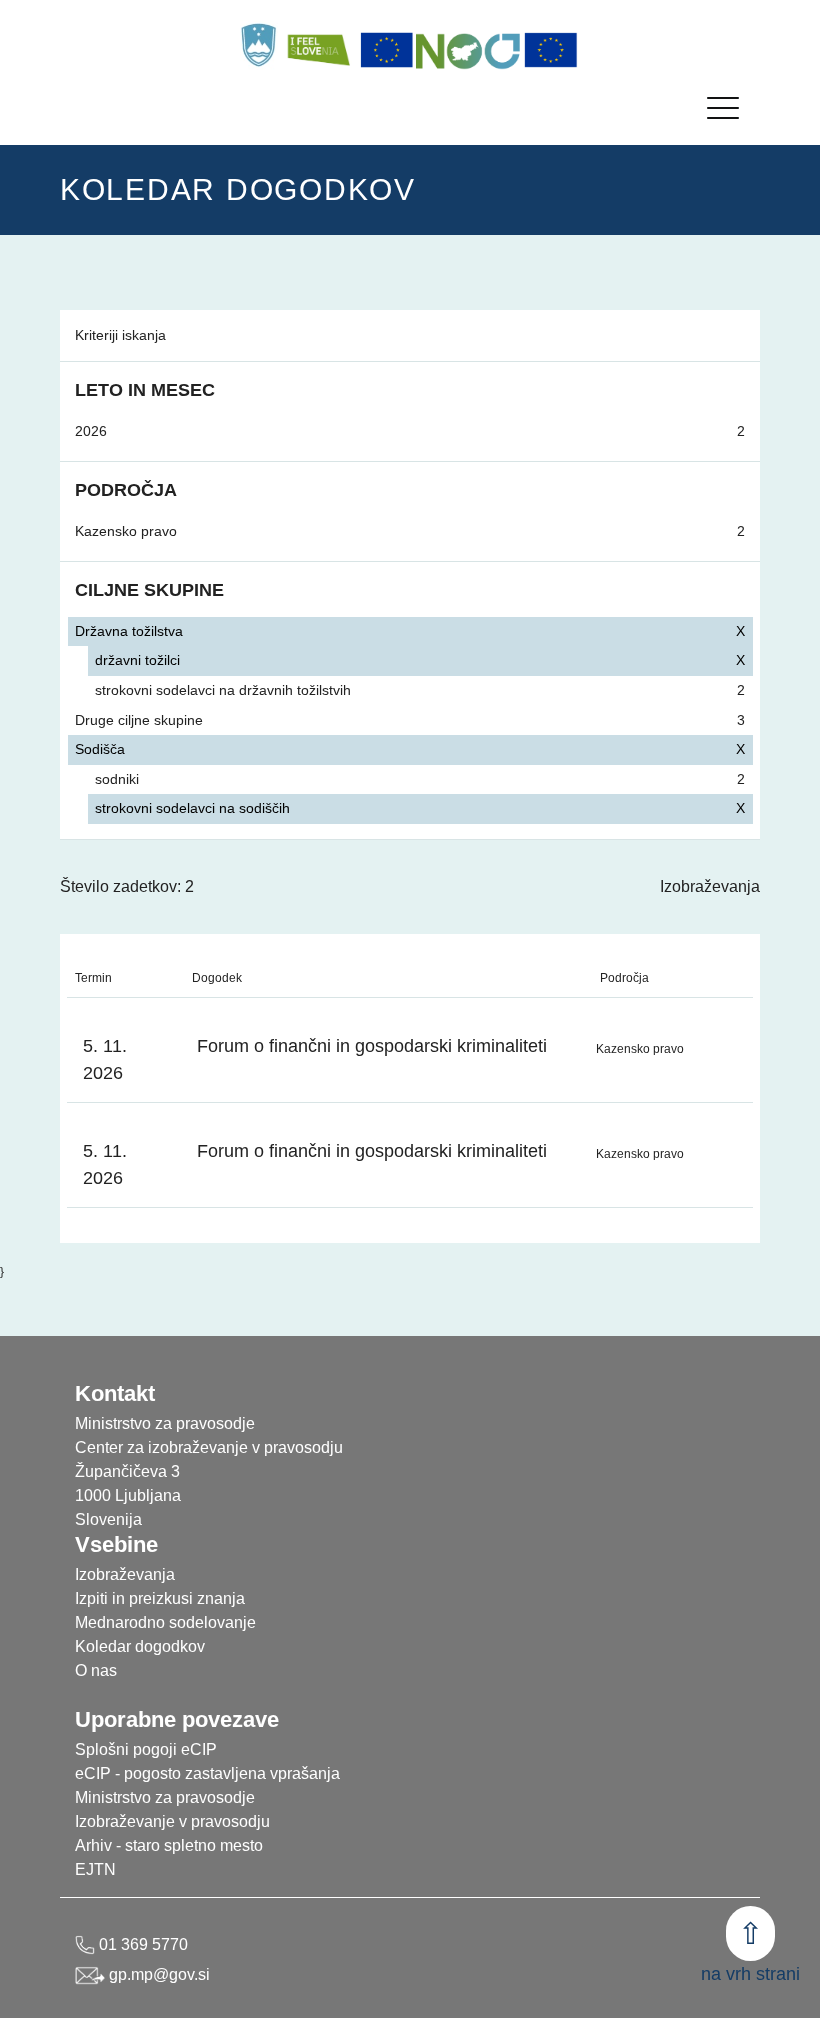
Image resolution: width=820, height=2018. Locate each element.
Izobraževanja (710, 886)
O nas (96, 1670)
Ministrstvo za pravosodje (165, 1797)
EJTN (95, 1869)
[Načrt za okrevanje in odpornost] (469, 50)
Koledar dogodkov (140, 1646)
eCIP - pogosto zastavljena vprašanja (207, 1773)
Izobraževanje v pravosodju (172, 1821)
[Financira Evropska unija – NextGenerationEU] (551, 50)
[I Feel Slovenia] (318, 45)
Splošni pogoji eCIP (146, 1749)
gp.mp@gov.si (157, 1974)
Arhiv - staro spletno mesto (169, 1845)
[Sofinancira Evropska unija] (387, 50)
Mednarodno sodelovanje (165, 1622)
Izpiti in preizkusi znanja (160, 1598)
